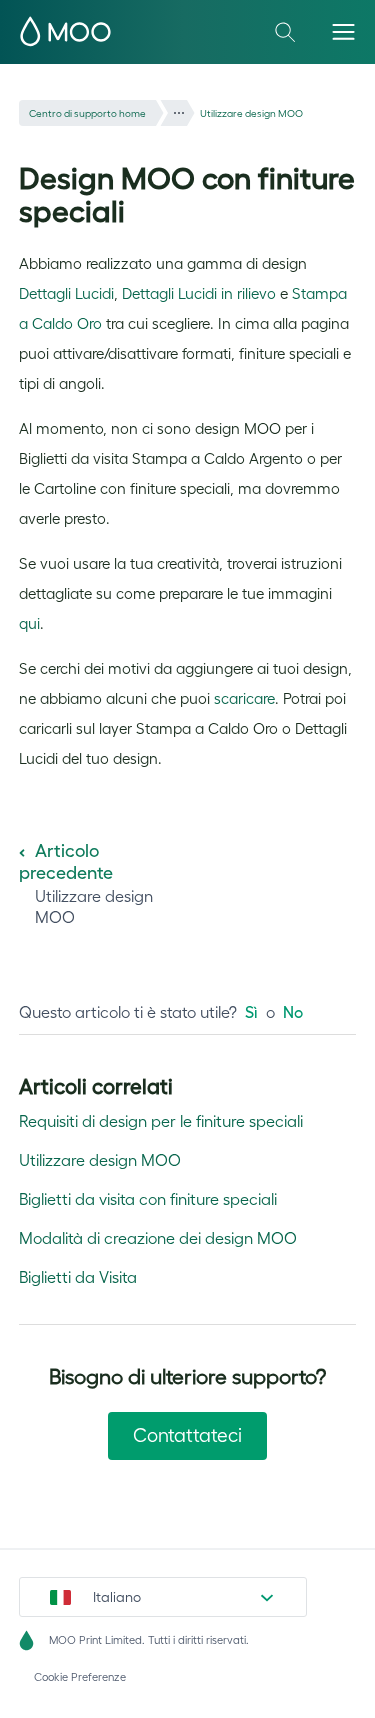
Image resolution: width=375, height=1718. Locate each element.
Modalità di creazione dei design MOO (158, 1238)
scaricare (244, 698)
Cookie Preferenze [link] (80, 1677)
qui (29, 623)
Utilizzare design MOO (251, 113)
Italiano (117, 1597)
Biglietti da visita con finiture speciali (148, 1199)
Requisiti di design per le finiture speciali (161, 1121)
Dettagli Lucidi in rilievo (199, 293)
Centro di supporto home (87, 113)
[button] (343, 31)
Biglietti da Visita (78, 1277)
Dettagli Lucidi (66, 293)
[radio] (251, 1012)
